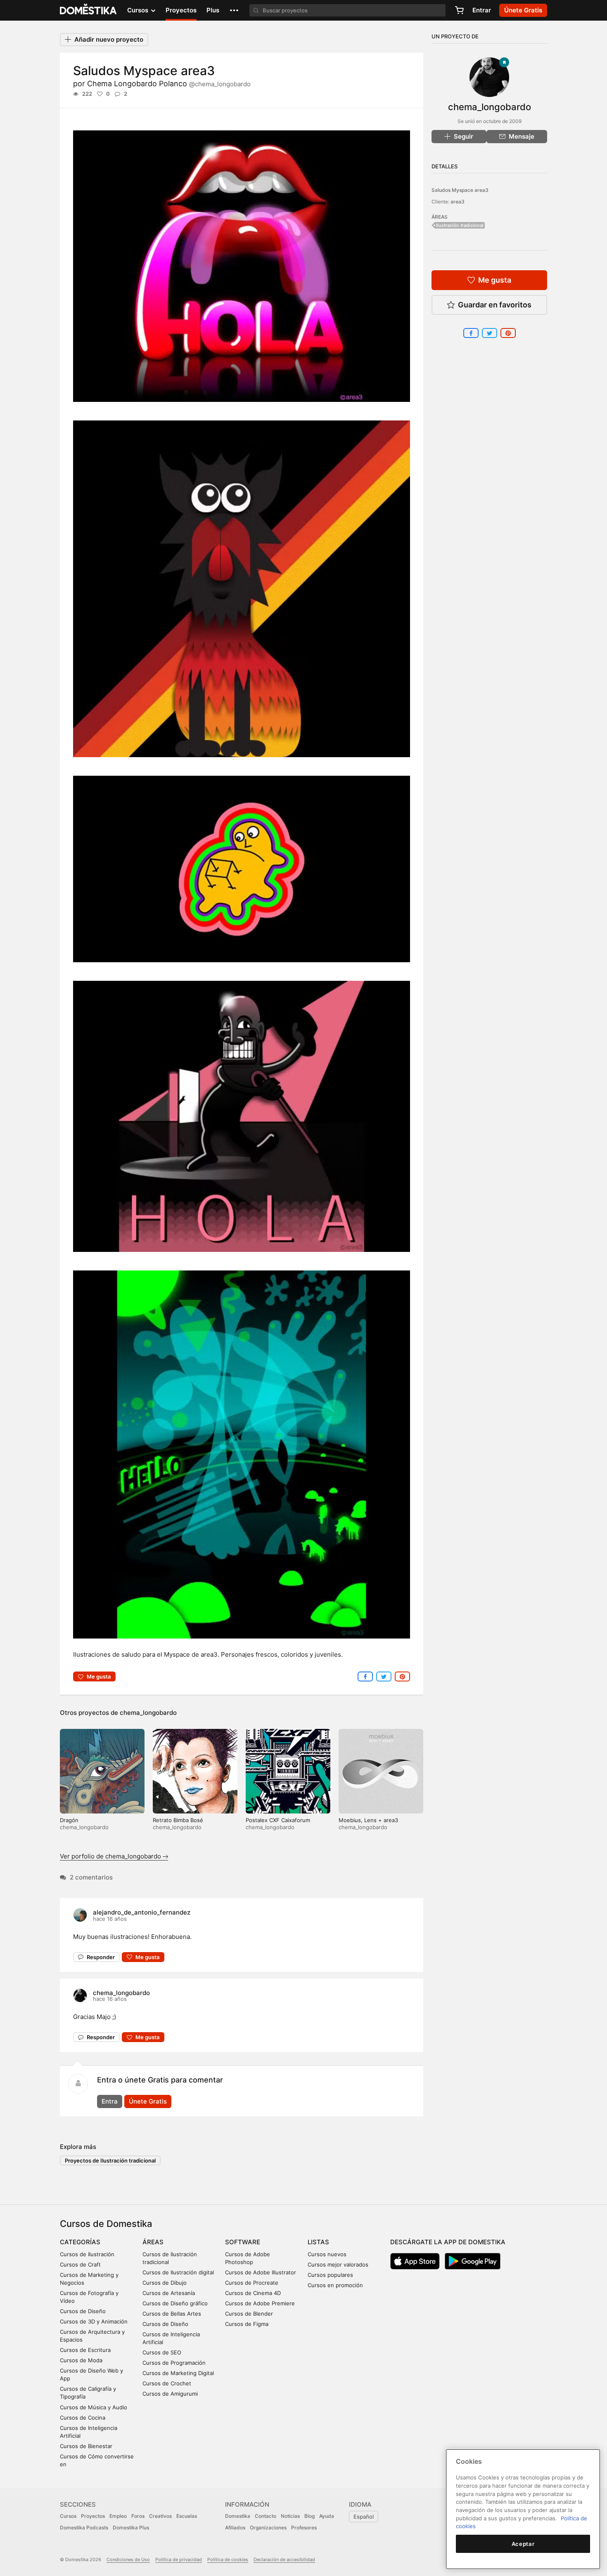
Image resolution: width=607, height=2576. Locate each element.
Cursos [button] (139, 10)
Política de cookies (228, 2559)
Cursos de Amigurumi (170, 2394)
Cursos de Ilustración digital (178, 2272)
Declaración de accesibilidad (284, 2559)
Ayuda (327, 2516)
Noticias (290, 2516)
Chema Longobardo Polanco (169, 84)
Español (364, 2517)
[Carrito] (459, 10)
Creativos (160, 2516)
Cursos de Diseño (83, 2311)
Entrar (482, 10)
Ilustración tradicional (460, 225)
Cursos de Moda (81, 2360)
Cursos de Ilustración (87, 2254)
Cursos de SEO (162, 2352)
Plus (213, 10)
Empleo (118, 2516)
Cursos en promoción (335, 2285)
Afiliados (235, 2528)
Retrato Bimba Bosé (178, 1820)
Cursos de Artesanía (169, 2293)
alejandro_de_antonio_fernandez (142, 1912)
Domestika (238, 2516)
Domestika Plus (131, 2528)
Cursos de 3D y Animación (94, 2321)
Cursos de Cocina (83, 2418)
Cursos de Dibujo (165, 2283)
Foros (138, 2516)
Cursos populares (330, 2275)
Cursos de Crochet (167, 2383)
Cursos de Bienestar (86, 2446)
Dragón (69, 1820)
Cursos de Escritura (85, 2350)
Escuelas (187, 2516)
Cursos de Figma (247, 2324)
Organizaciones (268, 2528)
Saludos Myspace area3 (460, 190)
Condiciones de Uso (128, 2559)
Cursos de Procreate (252, 2283)
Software (243, 2242)
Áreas (153, 2242)
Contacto (266, 2516)
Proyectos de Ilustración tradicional (110, 2160)
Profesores (304, 2528)
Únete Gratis (148, 2101)
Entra (110, 2101)
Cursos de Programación (174, 2363)
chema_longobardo (148, 1713)
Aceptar (523, 2544)
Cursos (68, 2516)
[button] (234, 10)
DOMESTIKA (89, 10)
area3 (458, 202)
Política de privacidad (179, 2559)
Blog (309, 2516)
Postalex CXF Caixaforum (278, 1820)
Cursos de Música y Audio (94, 2407)
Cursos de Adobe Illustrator (261, 2272)
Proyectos (181, 10)
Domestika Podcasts (84, 2528)
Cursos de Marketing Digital (178, 2373)
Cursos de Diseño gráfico (175, 2303)
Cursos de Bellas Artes (172, 2314)
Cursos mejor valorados (338, 2264)
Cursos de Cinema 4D (253, 2293)
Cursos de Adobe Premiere (260, 2303)
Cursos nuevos (327, 2254)
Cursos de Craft (80, 2264)
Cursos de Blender (249, 2314)
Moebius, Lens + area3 (368, 1820)
